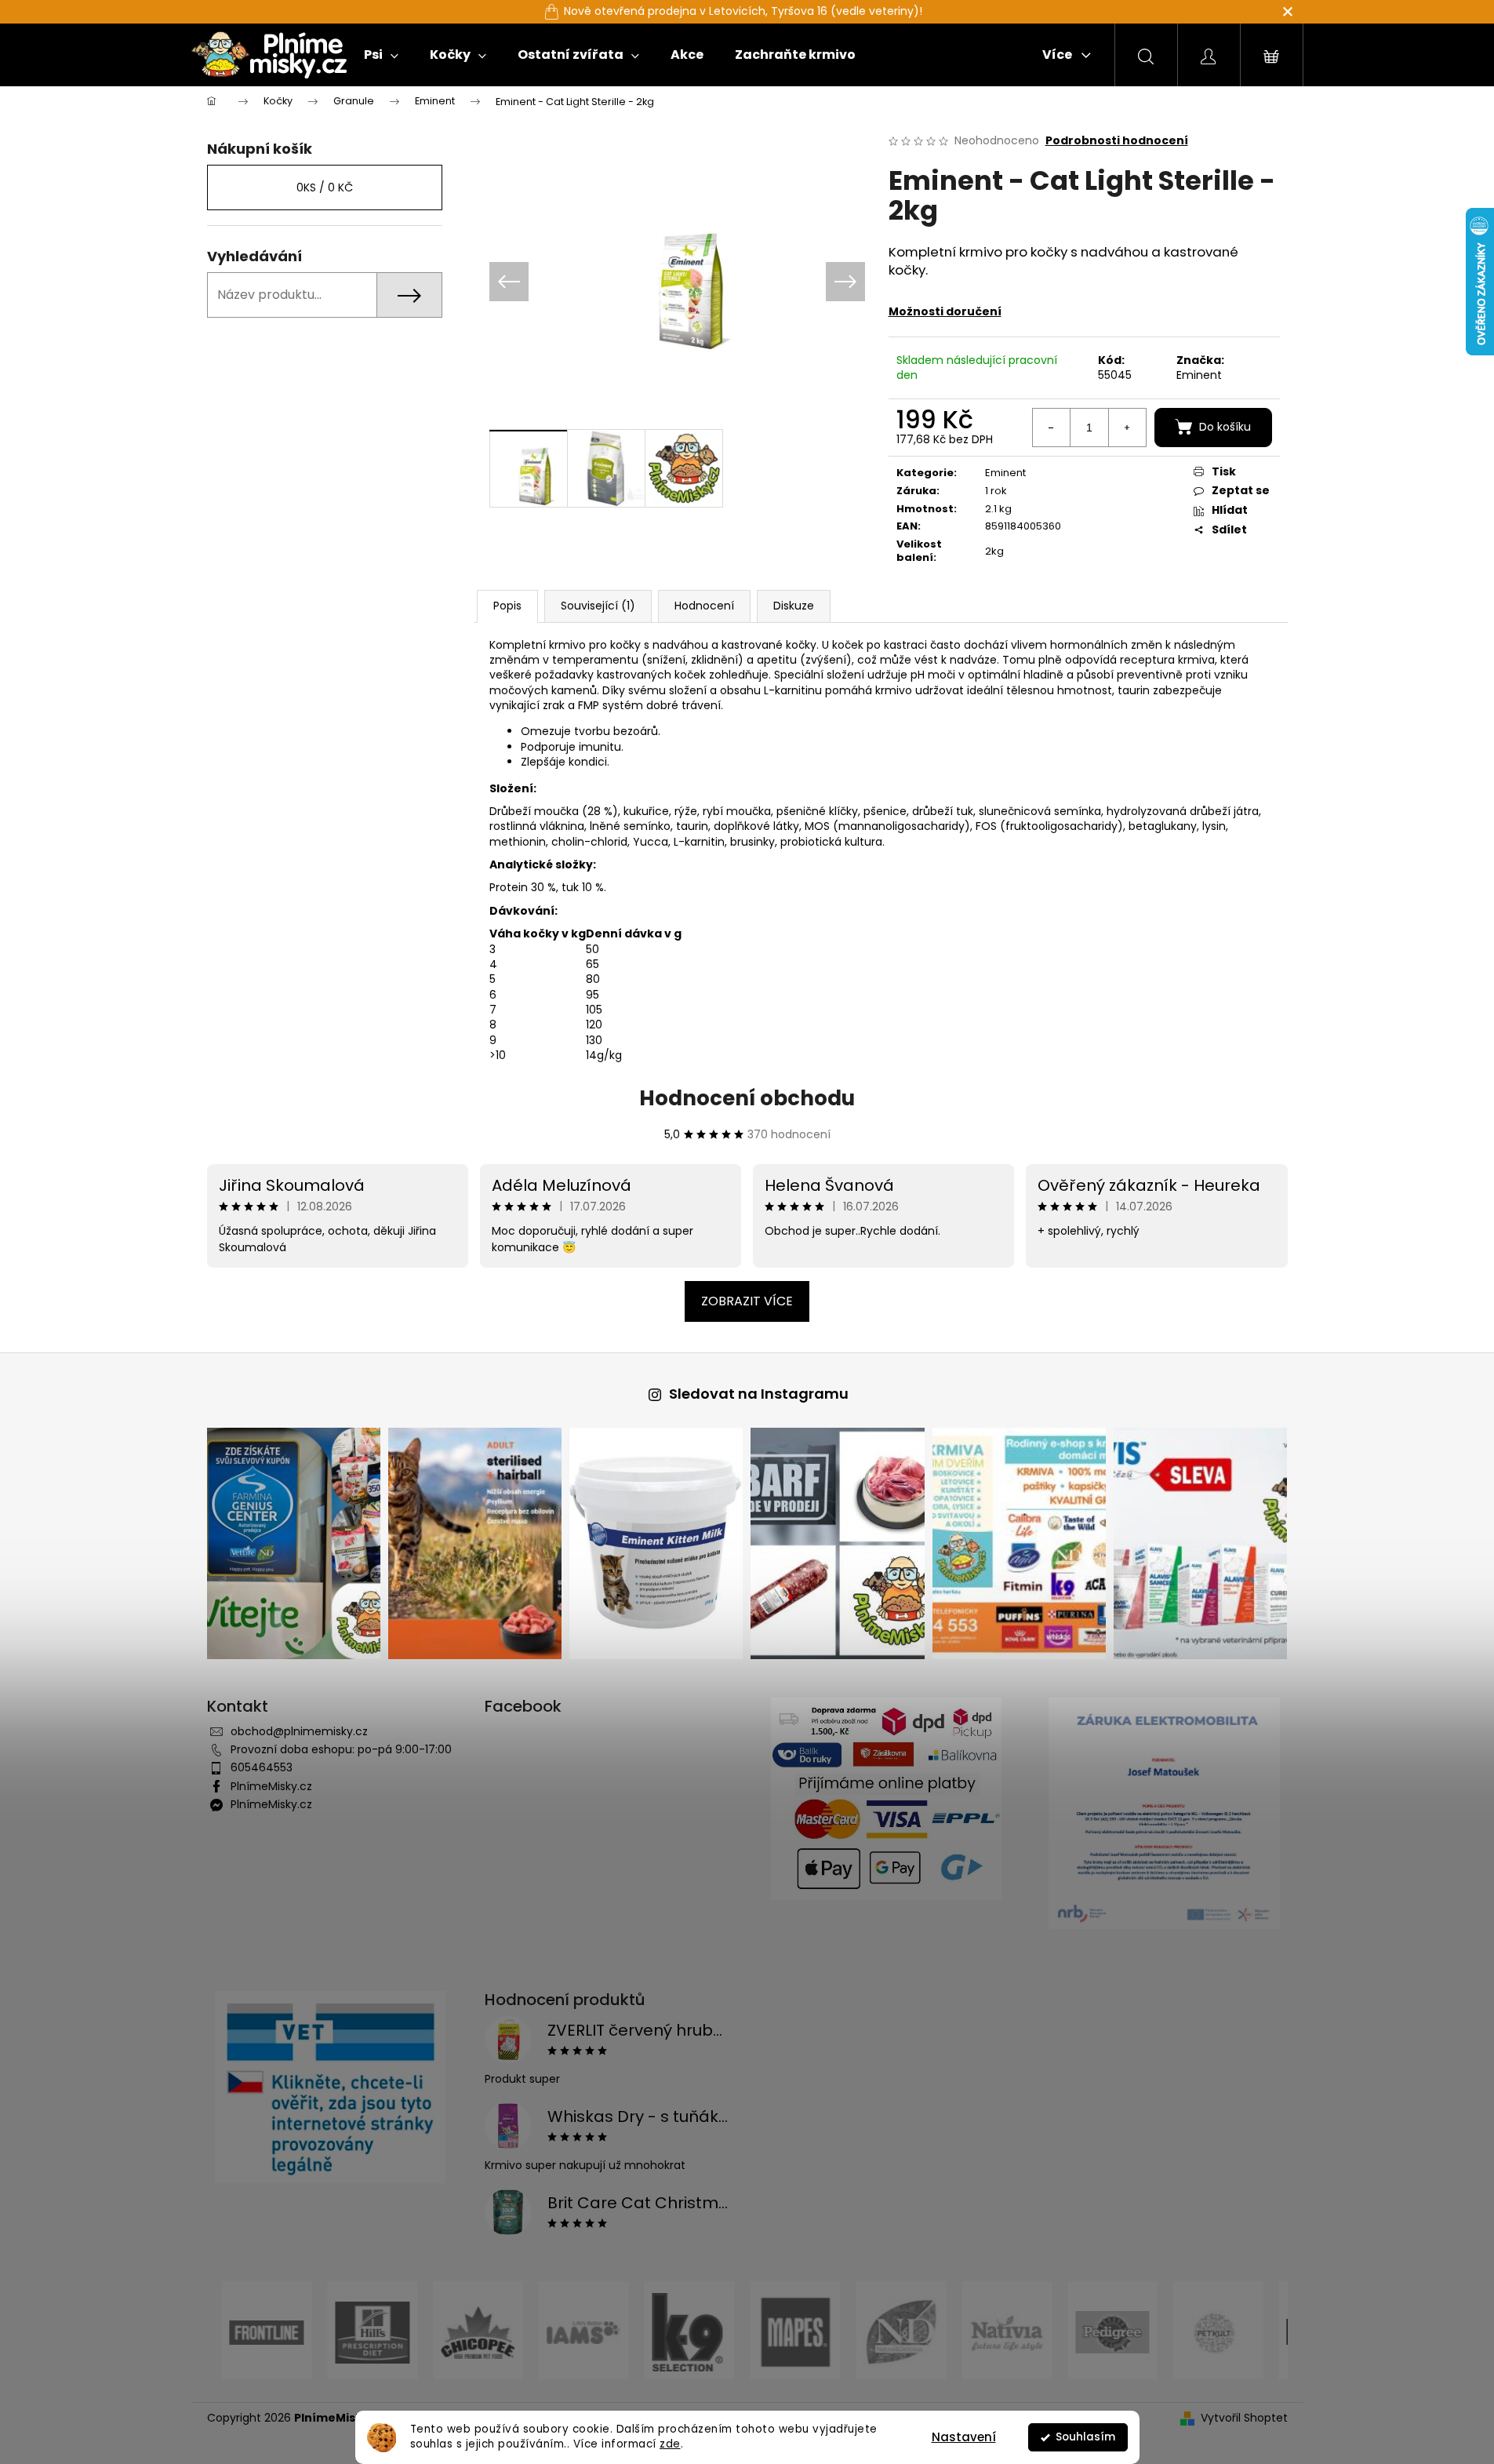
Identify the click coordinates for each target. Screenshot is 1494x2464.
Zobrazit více (747, 1301)
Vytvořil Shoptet (1244, 2418)
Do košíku (1225, 427)
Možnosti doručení (945, 311)
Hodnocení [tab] (704, 606)
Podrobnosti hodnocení (1117, 141)
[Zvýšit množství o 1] (1127, 428)
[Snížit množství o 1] (1052, 428)
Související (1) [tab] (598, 606)
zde (670, 2444)
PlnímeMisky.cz (271, 1786)
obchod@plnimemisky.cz (299, 1731)
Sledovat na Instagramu (759, 1394)
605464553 (262, 1767)
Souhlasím (1085, 2437)
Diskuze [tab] (794, 606)
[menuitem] (381, 55)
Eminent (1199, 375)
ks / (325, 187)
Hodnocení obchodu (747, 1098)
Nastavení (964, 2437)
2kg (994, 551)
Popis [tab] (507, 606)
